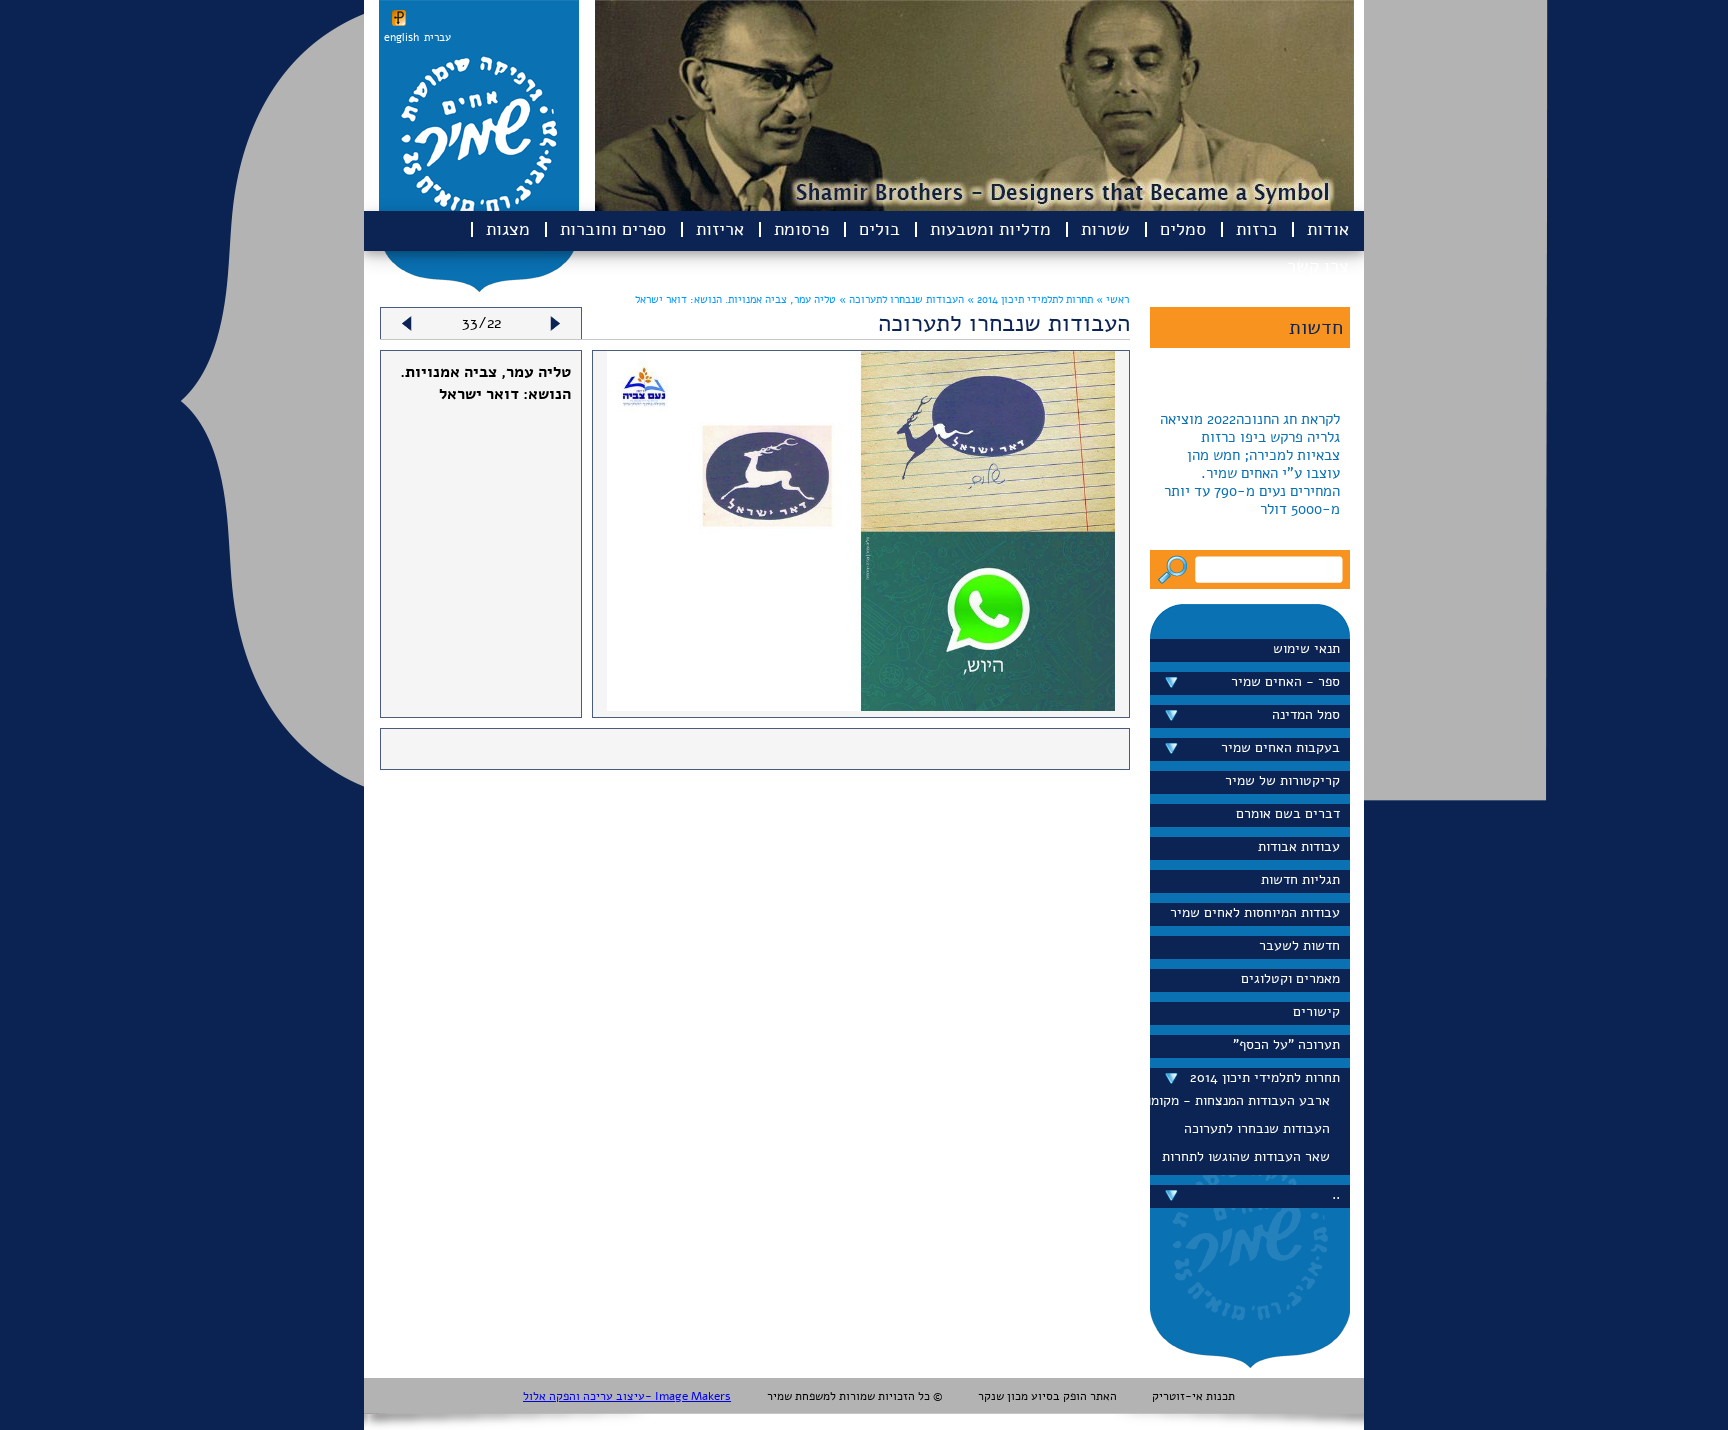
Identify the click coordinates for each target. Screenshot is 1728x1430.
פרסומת (801, 229)
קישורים (1316, 1011)
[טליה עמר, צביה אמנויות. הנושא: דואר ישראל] (861, 706)
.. (1336, 1194)
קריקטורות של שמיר (1282, 780)
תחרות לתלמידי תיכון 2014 (1265, 1077)
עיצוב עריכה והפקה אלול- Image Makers (627, 1396)
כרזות (1256, 229)
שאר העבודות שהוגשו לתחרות (1246, 1156)
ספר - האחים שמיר (1285, 681)
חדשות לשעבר (1299, 945)
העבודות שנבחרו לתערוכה (1257, 1128)
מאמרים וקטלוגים (1290, 978)
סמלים (1183, 229)
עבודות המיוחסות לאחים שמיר (1255, 912)
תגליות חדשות (1300, 879)
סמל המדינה (1306, 714)
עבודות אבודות (1299, 846)
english (401, 37)
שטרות (1105, 229)
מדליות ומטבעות (990, 229)
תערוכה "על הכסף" (1286, 1044)
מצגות (508, 229)
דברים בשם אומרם (1288, 813)
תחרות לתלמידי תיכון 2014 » (1028, 299)
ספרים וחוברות (613, 229)
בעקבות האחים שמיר (1280, 747)
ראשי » (1112, 299)
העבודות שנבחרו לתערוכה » (900, 299)
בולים (879, 229)
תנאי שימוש (1306, 648)
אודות (1328, 229)
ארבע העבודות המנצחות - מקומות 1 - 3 (1245, 1100)
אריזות (720, 229)
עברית (437, 37)
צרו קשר (1318, 266)
